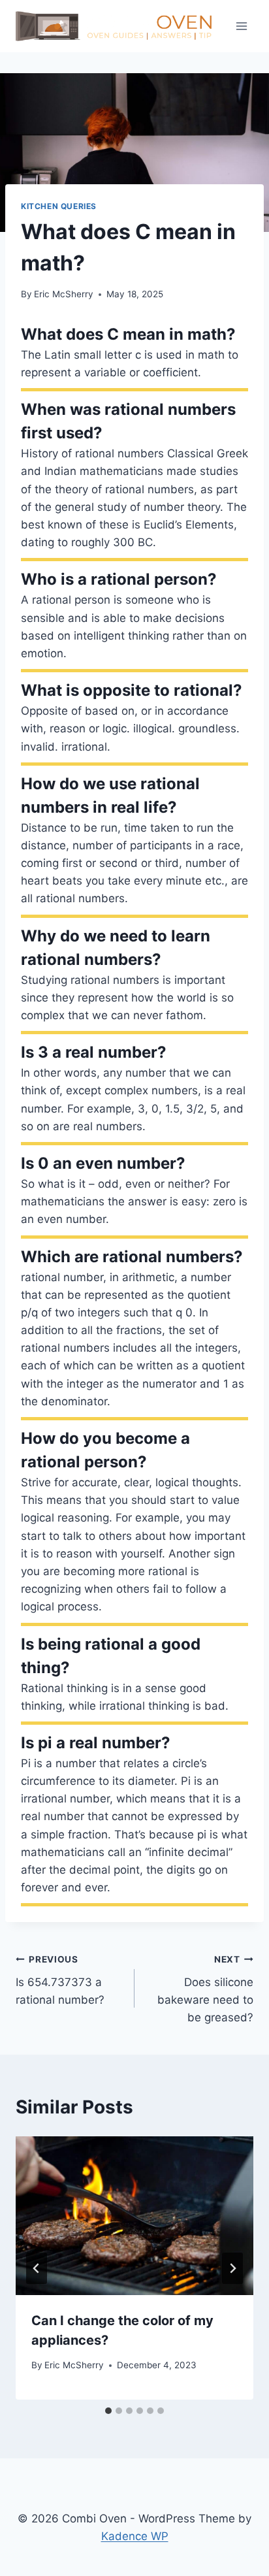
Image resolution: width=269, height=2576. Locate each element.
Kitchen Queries (59, 206)
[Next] (232, 2268)
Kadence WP (135, 2536)
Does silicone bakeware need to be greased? (205, 1989)
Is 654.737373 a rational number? (60, 1980)
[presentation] (134, 2216)
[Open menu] (241, 26)
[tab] (108, 2411)
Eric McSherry (64, 294)
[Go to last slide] (37, 2268)
